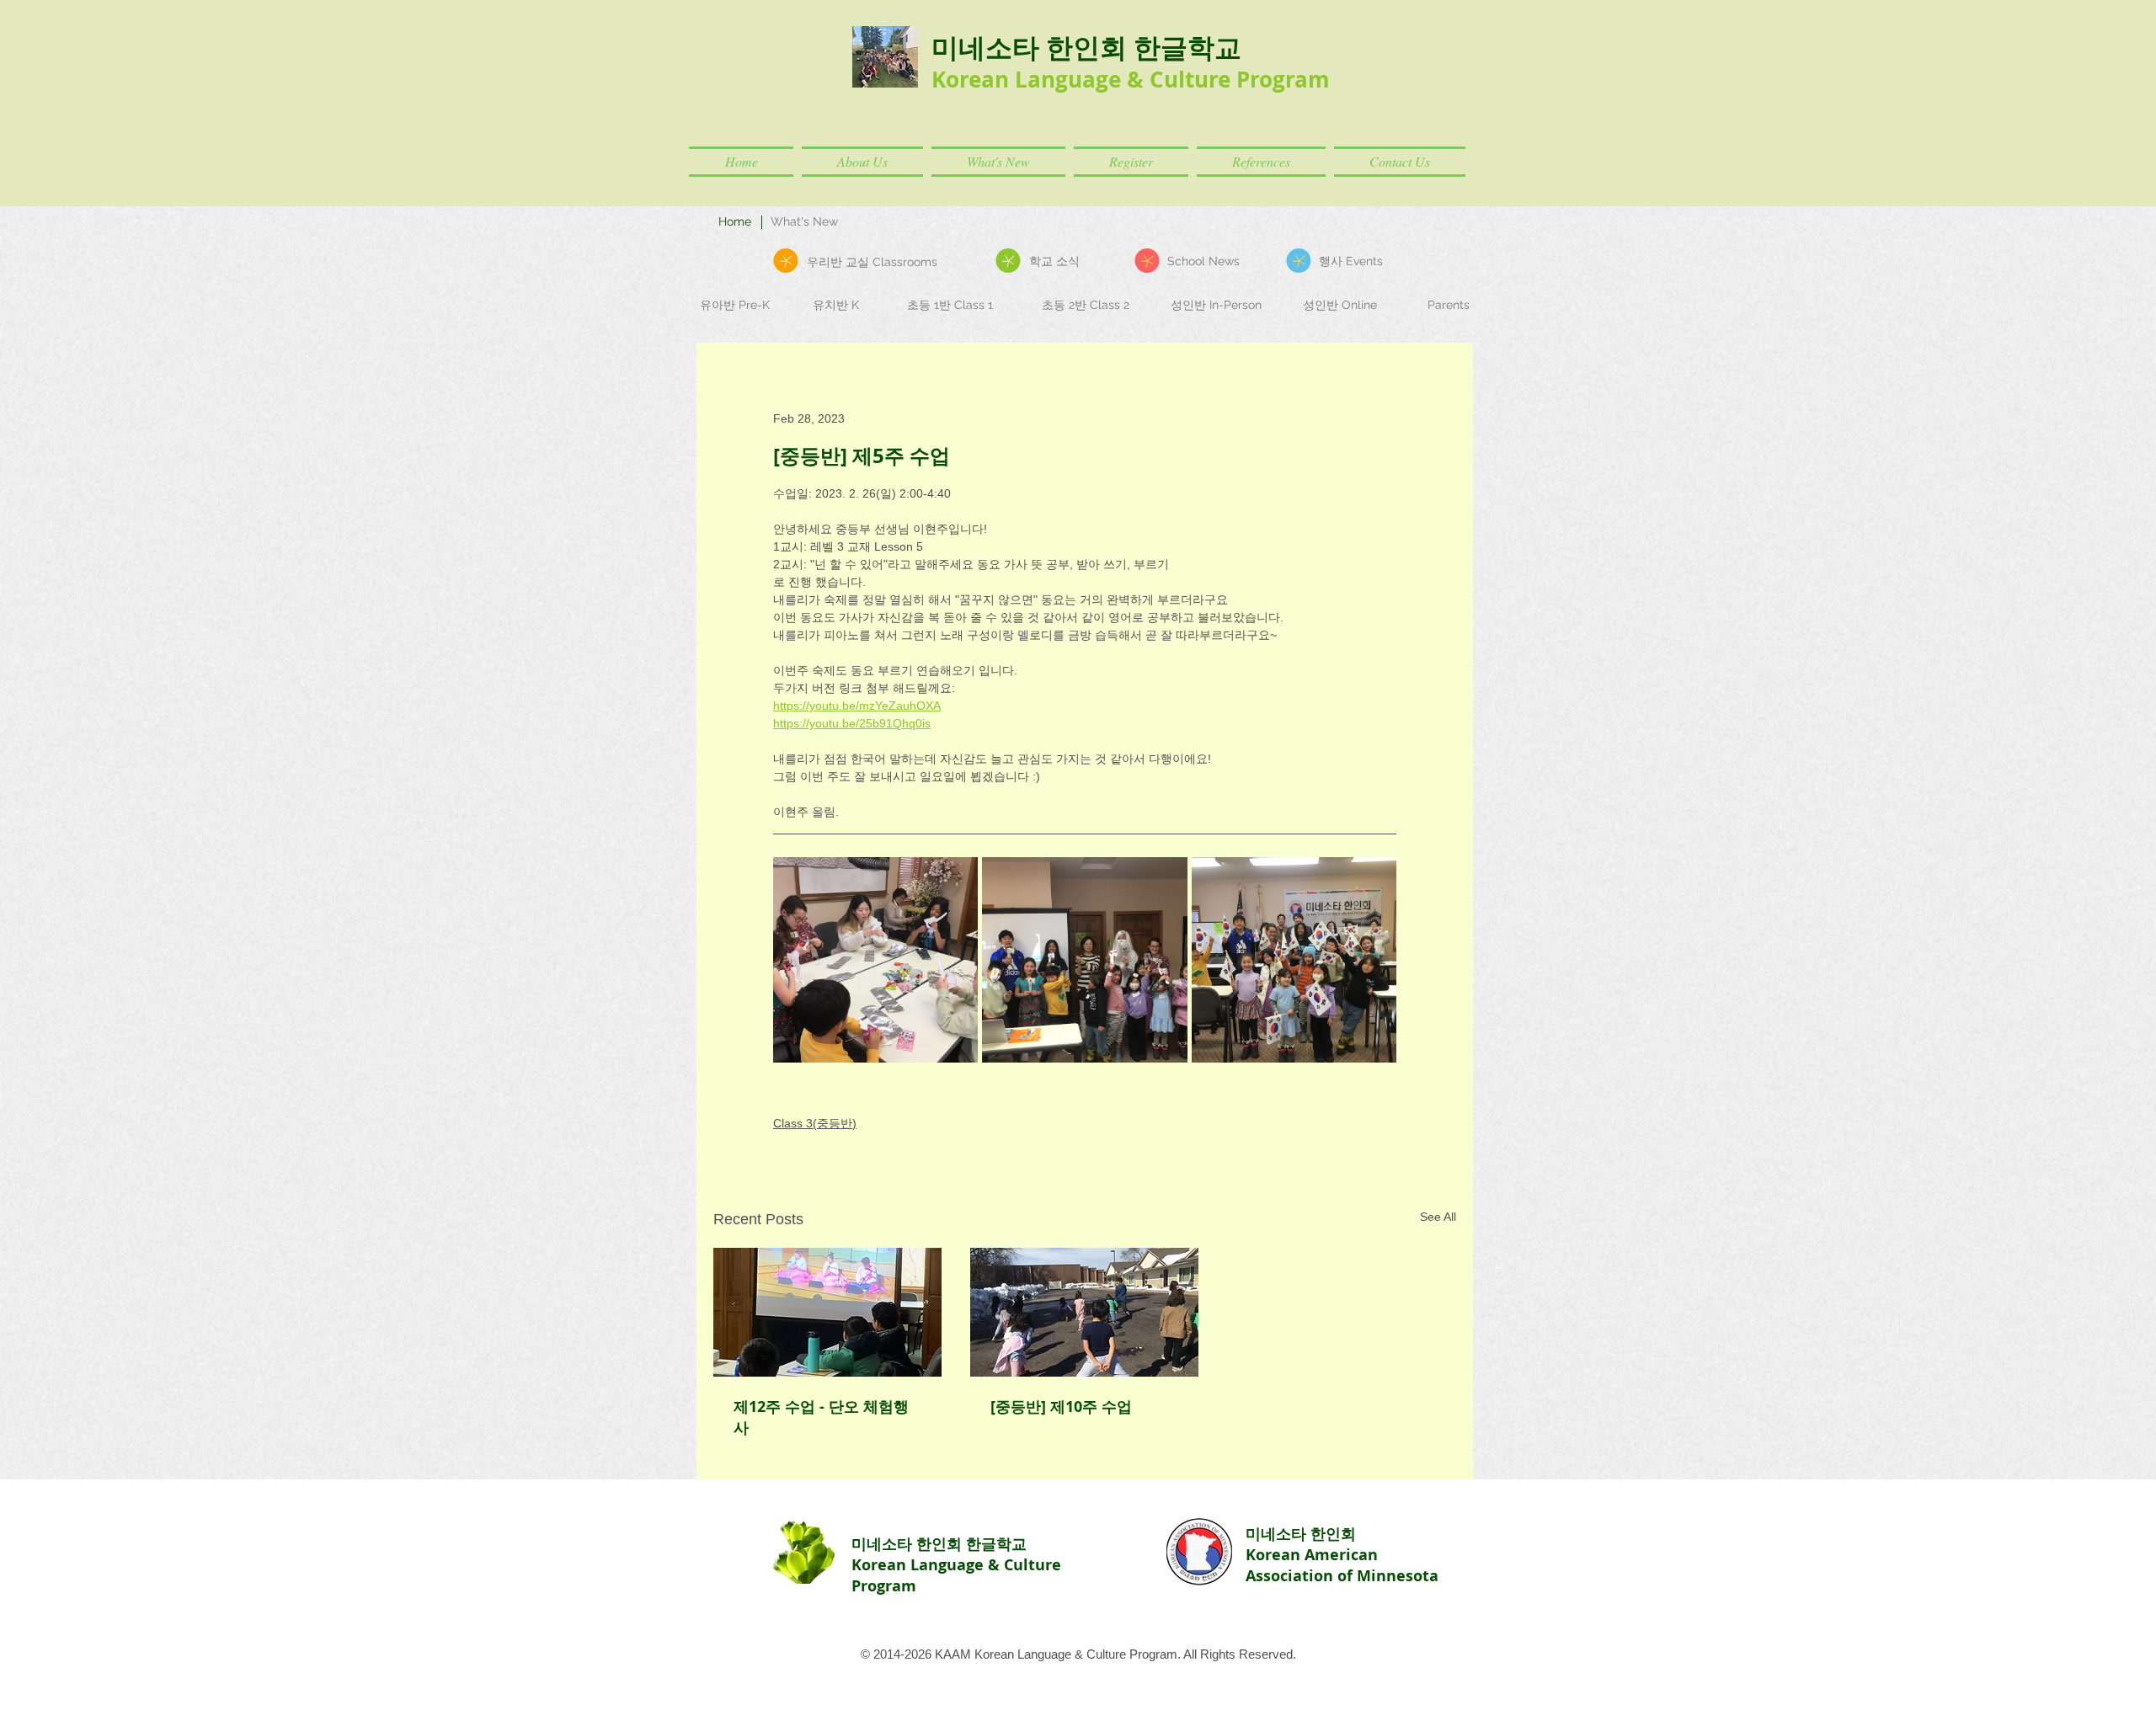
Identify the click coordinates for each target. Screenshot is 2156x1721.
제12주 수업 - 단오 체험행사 (821, 1417)
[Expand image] (875, 959)
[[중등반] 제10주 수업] (1084, 1312)
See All (1438, 1217)
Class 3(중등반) (815, 1123)
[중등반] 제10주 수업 (1061, 1407)
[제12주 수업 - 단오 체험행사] (827, 1312)
